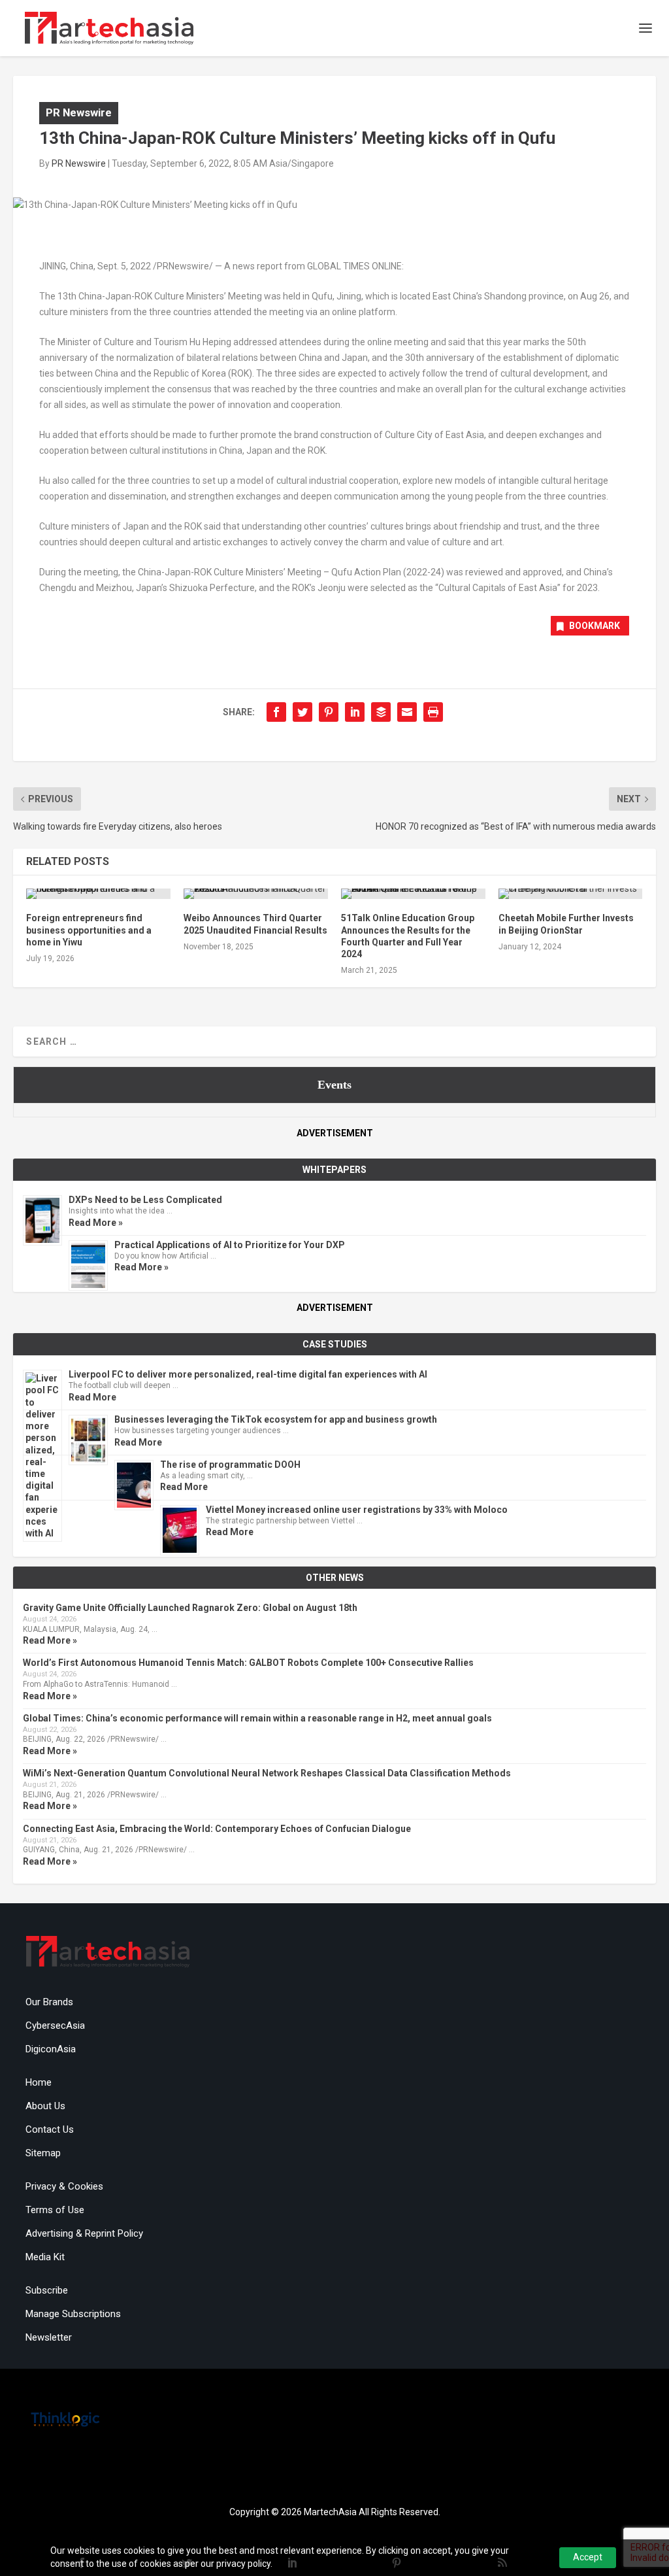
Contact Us (50, 2129)
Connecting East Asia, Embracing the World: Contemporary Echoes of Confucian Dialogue (217, 1829)
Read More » (96, 1223)
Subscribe (47, 2290)
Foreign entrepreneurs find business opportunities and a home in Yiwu (89, 930)
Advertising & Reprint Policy (84, 2233)
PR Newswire (79, 112)
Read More (92, 1397)
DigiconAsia (51, 2049)
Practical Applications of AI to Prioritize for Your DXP (230, 1245)
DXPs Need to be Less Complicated (145, 1200)
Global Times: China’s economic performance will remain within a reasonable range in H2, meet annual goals (257, 1718)
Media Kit (45, 2257)
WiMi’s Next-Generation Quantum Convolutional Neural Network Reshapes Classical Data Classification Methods (267, 1773)
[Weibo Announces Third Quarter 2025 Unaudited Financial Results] (256, 894)
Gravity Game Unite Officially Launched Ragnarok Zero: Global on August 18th (190, 1608)
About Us (45, 2106)
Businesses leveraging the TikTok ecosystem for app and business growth (276, 1419)
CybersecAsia (55, 2025)
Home (39, 2082)
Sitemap (43, 2153)
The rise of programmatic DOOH (230, 1465)
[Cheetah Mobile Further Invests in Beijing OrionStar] (571, 894)
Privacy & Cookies (64, 2186)
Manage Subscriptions (73, 2314)
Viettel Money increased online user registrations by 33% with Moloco (357, 1510)
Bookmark (595, 626)
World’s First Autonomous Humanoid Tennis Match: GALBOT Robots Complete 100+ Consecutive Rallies (248, 1663)
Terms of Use (55, 2210)
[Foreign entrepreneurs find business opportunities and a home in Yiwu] (98, 894)
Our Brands (49, 2002)
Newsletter (49, 2337)
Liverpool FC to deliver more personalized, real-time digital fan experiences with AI (248, 1374)
